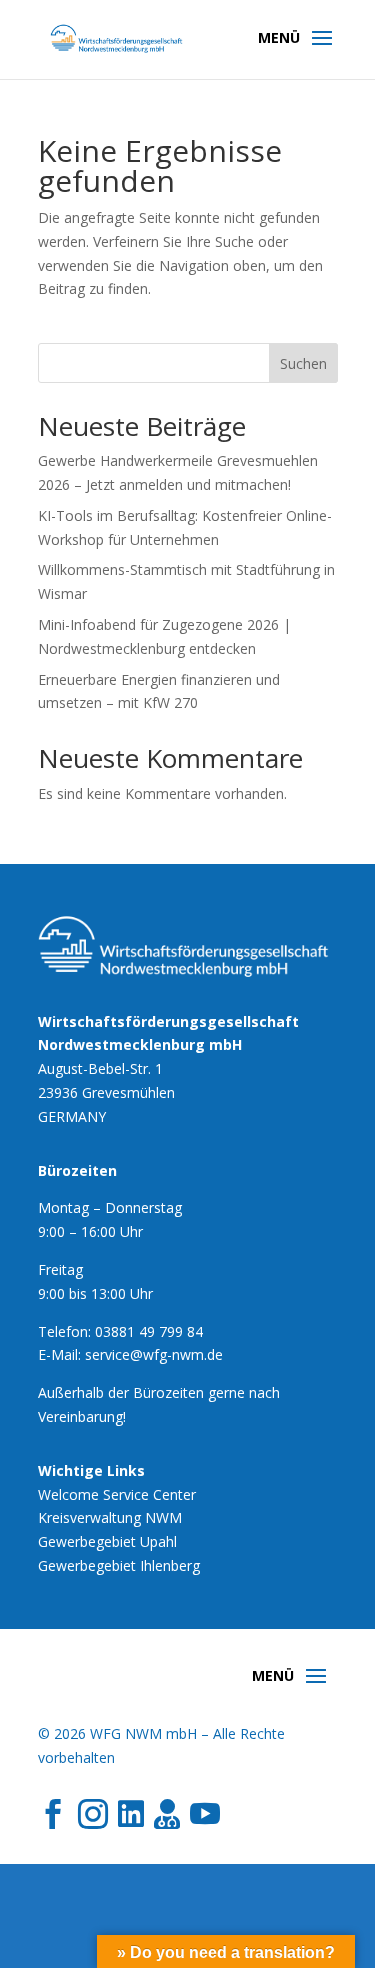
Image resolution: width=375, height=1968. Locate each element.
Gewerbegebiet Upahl (107, 1541)
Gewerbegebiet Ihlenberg (119, 1565)
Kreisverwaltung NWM (110, 1517)
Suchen (303, 363)
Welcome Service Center (117, 1494)
